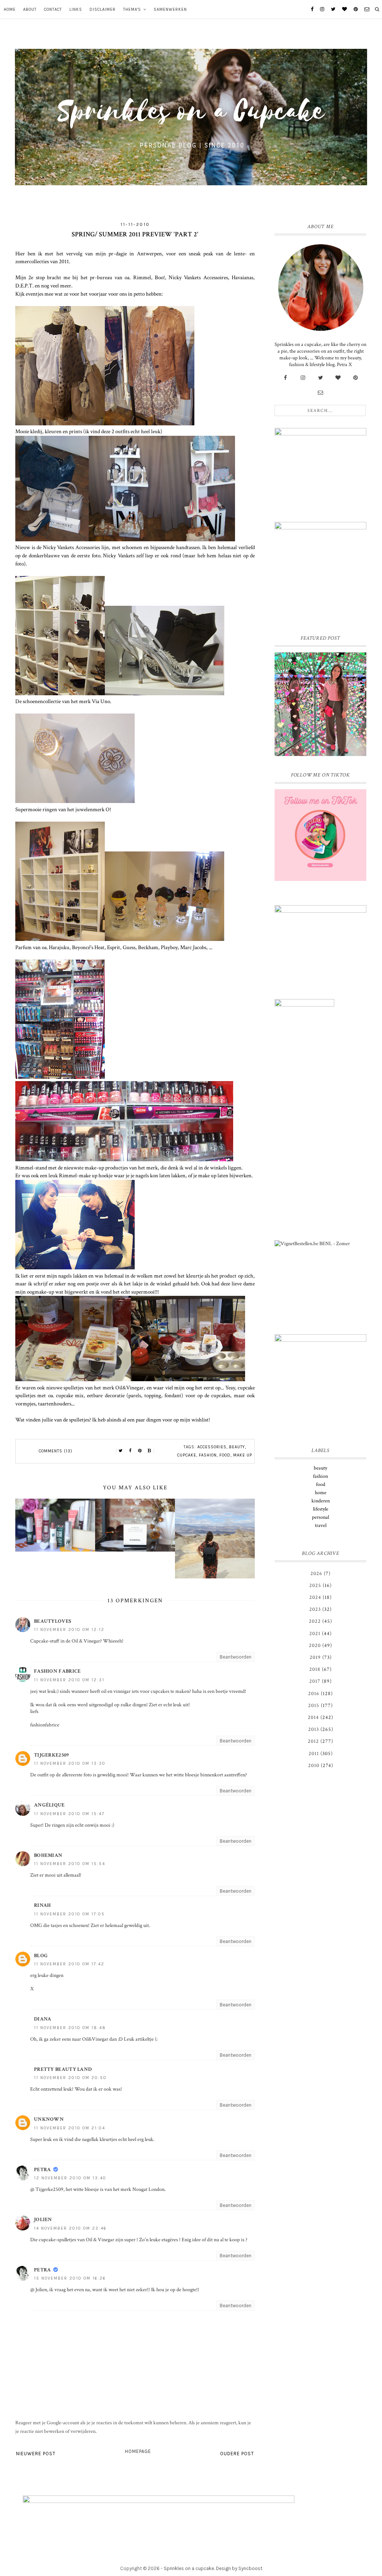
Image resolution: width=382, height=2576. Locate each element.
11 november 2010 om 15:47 (69, 1814)
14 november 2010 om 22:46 (70, 2228)
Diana (43, 2019)
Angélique (49, 1805)
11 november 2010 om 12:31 (69, 1680)
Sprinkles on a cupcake (189, 2568)
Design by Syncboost (239, 2568)
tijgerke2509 (51, 1755)
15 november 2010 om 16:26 (70, 2278)
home (321, 1493)
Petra (43, 2170)
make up (243, 1455)
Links (76, 10)
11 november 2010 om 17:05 (69, 1914)
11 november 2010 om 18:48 (70, 2028)
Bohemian (48, 1855)
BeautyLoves (53, 1621)
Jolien (43, 2220)
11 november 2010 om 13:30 (70, 1763)
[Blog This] (150, 1451)
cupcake (187, 1455)
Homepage (138, 2451)
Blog (41, 1956)
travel (321, 1525)
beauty (237, 1447)
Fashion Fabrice (57, 1671)
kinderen (321, 1501)
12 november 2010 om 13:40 (70, 2178)
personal (320, 1517)
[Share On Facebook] (130, 1451)
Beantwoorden (236, 1657)
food (225, 1455)
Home (10, 10)
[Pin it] (140, 1451)
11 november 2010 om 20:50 (70, 2078)
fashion (208, 1455)
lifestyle (321, 1509)
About (30, 10)
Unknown (49, 2119)
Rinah (43, 1905)
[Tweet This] (120, 1451)
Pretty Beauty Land (63, 2069)
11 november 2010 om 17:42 (69, 1964)
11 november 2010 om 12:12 (69, 1630)
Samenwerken (170, 10)
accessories (212, 1447)
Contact (53, 10)
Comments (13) (56, 1451)
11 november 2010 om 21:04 (70, 2128)
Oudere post (237, 2454)
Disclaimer (103, 10)
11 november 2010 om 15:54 (70, 1864)
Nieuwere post (36, 2454)
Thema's (132, 10)
